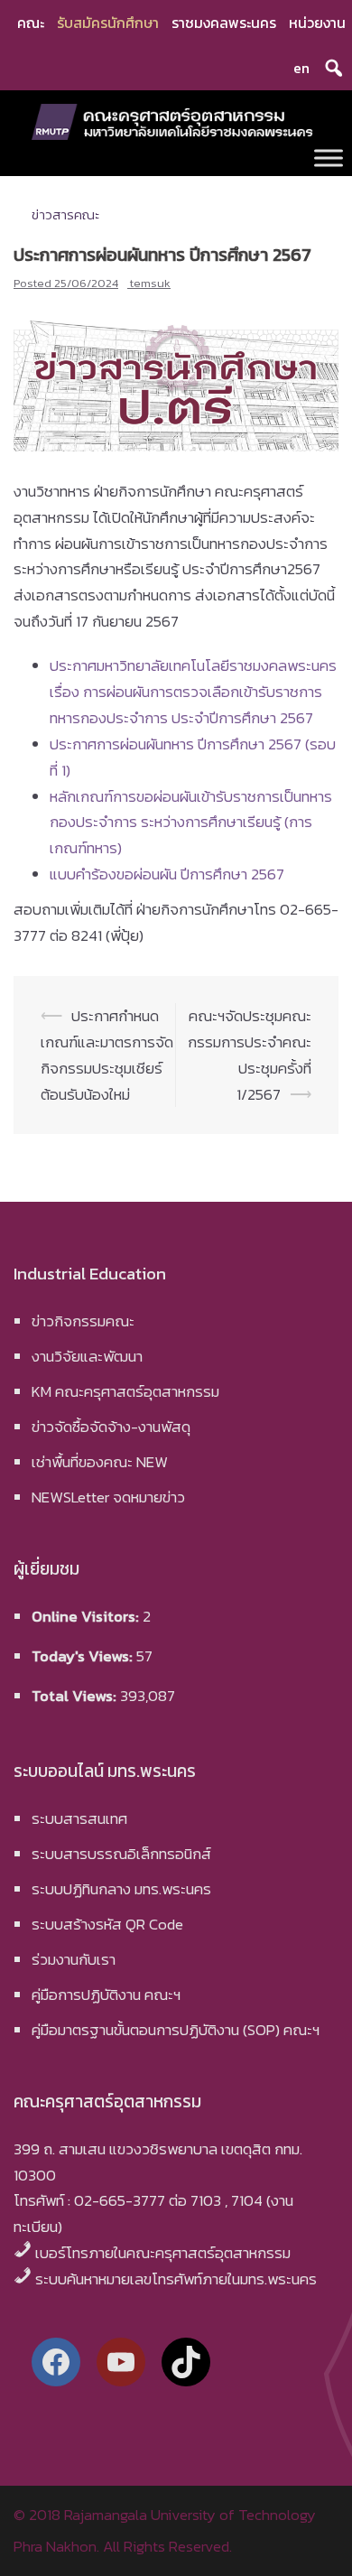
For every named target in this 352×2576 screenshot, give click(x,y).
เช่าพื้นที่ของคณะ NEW (100, 1462)
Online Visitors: (87, 1616)
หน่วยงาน (317, 23)
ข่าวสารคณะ (65, 214)
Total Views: (76, 1696)
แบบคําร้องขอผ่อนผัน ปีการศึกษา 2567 (167, 874)
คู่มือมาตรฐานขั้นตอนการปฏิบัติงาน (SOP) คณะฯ (176, 2030)
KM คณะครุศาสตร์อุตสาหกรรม (125, 1391)
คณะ (31, 23)
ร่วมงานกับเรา (74, 1959)
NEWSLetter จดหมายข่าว (108, 1497)
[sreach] (334, 68)
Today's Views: (84, 1656)
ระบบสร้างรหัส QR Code (107, 1924)
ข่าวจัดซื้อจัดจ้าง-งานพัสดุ (111, 1427)
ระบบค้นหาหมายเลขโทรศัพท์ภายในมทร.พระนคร (176, 2279)
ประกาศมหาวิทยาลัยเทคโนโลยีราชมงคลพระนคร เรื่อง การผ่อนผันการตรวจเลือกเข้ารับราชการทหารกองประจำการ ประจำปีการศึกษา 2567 (193, 692)
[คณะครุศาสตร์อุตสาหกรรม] (176, 120)
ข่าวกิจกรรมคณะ (83, 1321)
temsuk (150, 283)
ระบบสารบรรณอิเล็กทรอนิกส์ (121, 1854)
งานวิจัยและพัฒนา (87, 1356)
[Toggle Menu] (329, 158)
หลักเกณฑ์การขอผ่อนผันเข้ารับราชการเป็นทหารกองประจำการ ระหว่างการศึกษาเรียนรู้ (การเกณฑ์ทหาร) (191, 823)
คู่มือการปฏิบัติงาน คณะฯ (106, 1995)
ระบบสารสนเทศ (79, 1818)
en (301, 68)
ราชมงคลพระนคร (224, 23)
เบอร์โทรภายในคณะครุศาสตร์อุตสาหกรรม (163, 2253)
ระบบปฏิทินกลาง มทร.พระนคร (121, 1889)
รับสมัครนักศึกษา (108, 23)
